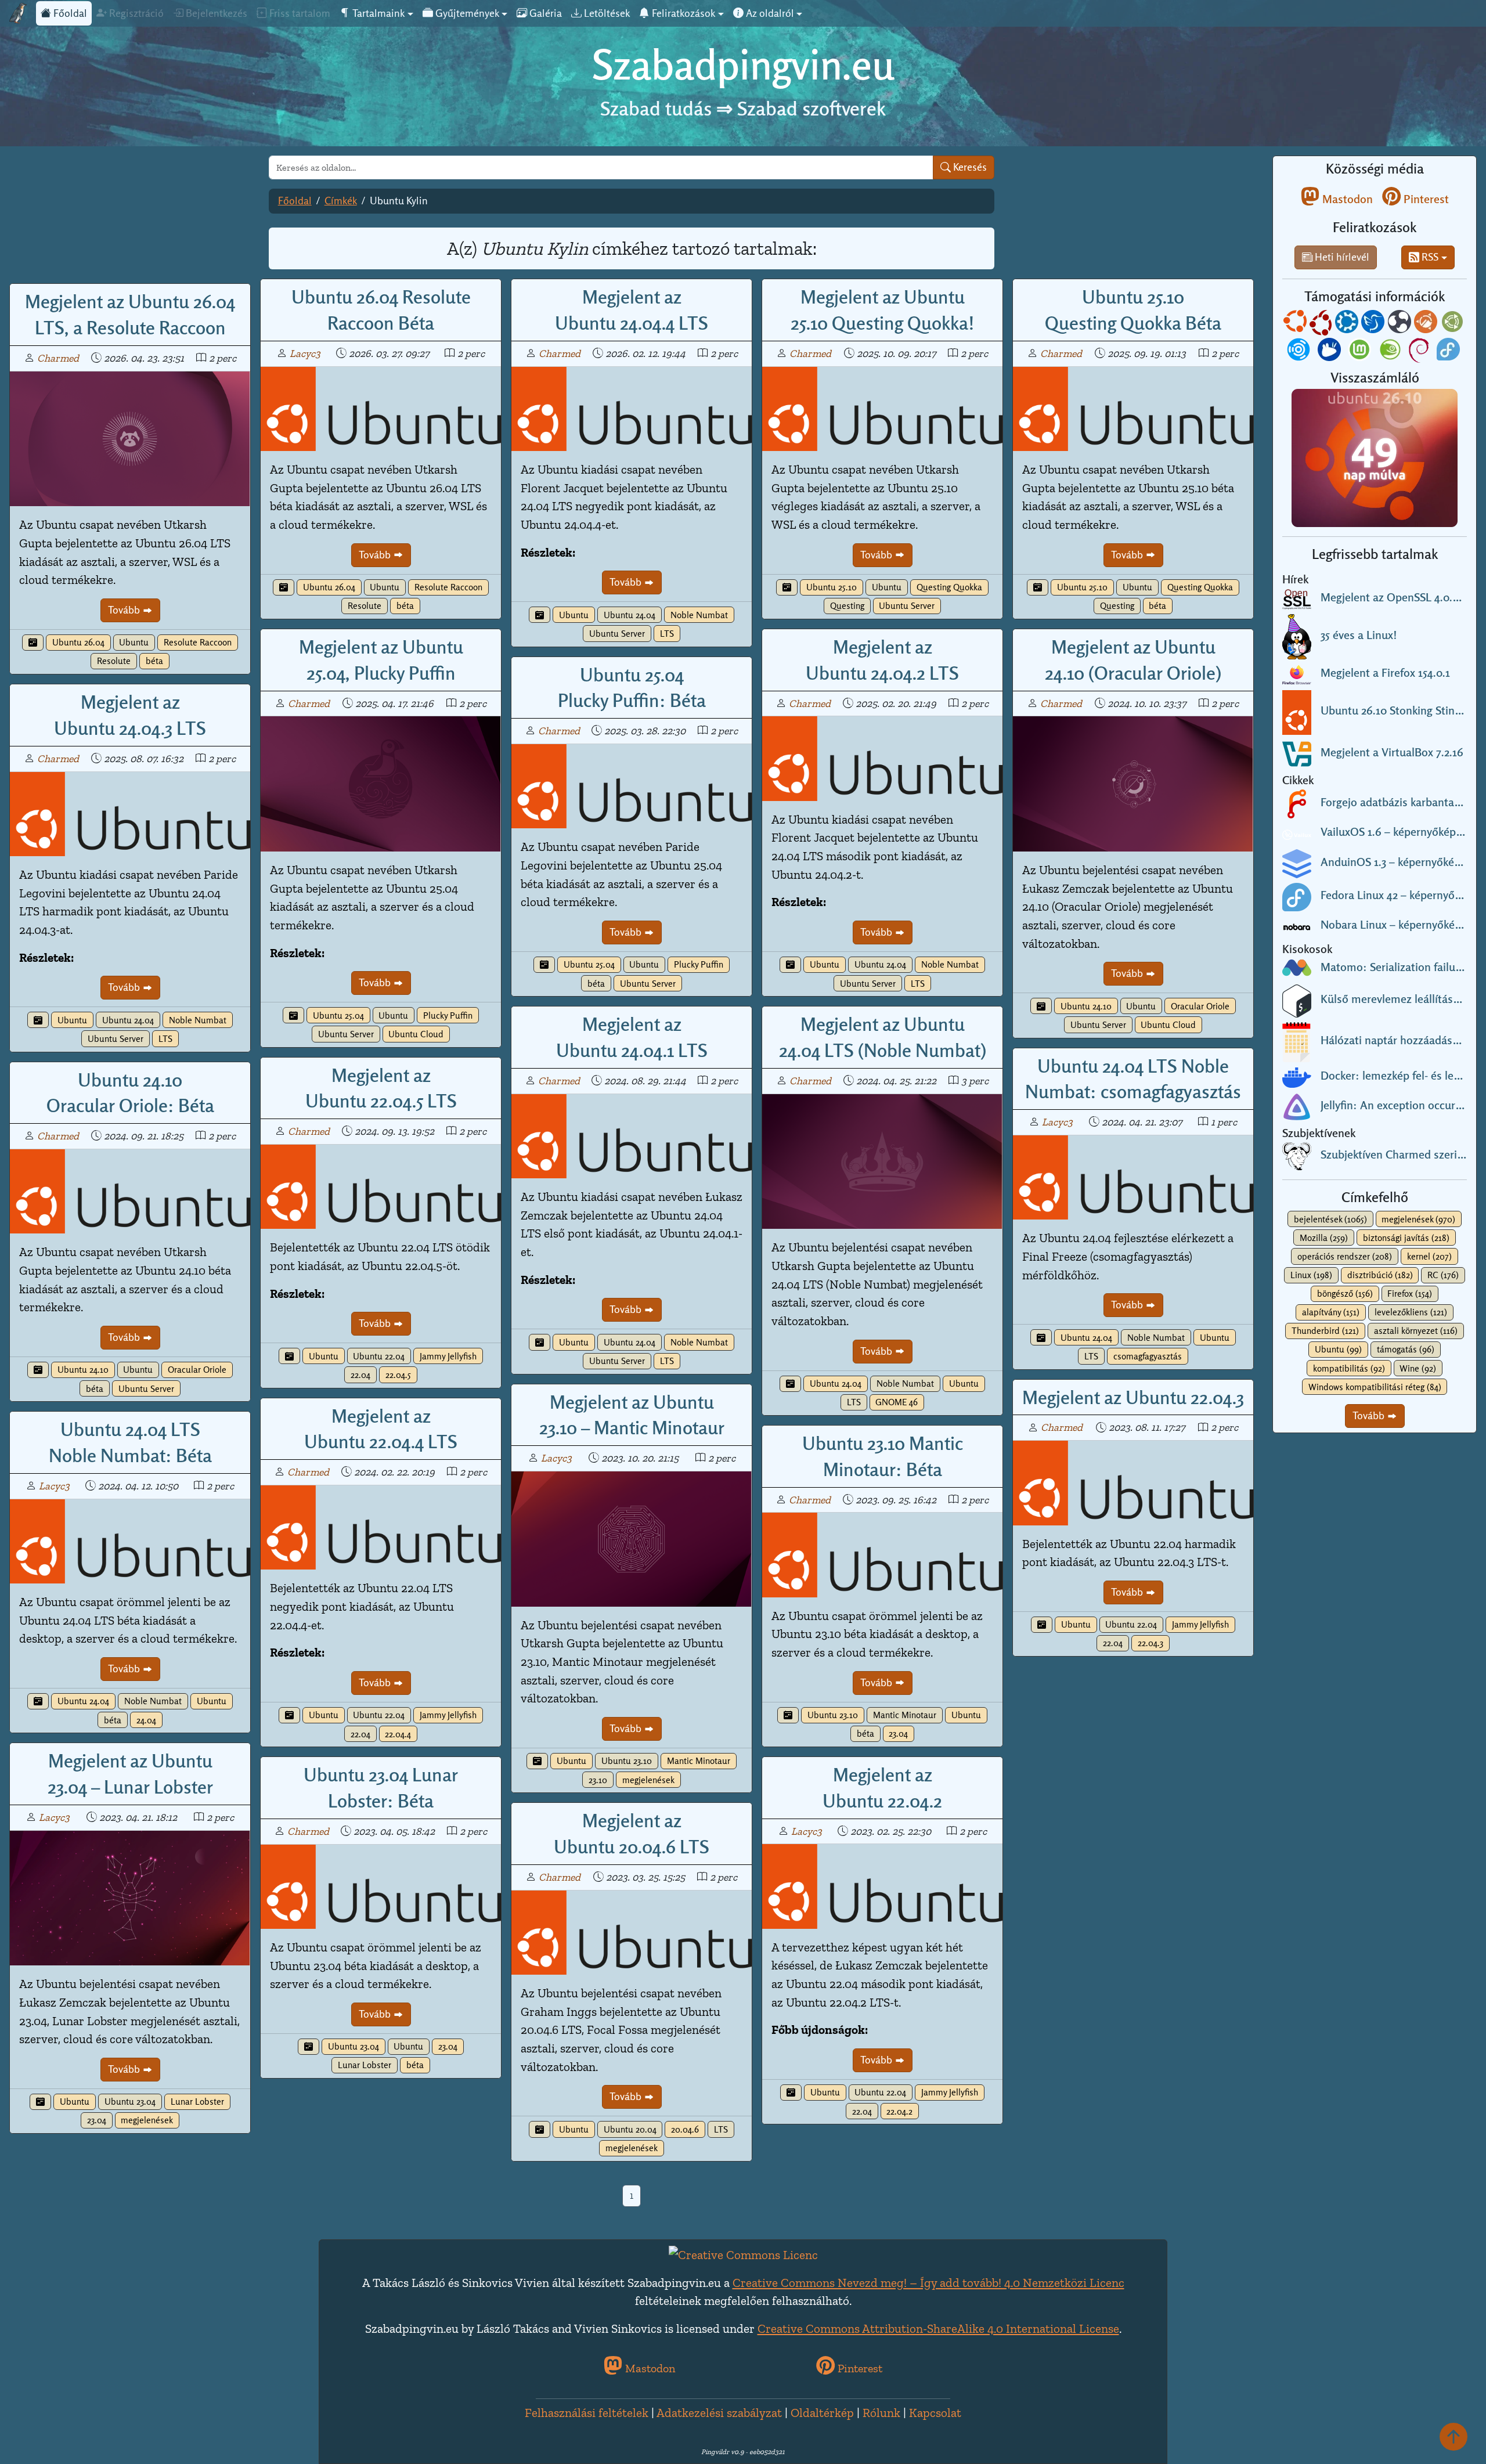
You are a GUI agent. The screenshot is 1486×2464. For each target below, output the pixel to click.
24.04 (146, 1720)
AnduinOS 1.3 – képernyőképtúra (1401, 862)
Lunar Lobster (197, 2102)
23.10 (598, 1780)
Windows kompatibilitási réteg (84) (1375, 1387)
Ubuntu (134, 642)
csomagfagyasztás (1148, 1356)
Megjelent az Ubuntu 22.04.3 (1133, 1397)
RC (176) (1443, 1275)
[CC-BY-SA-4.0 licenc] (743, 2254)
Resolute (114, 661)
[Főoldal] (18, 13)
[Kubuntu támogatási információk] (1348, 324)
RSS (1429, 257)
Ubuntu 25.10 (832, 587)
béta (154, 661)
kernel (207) (1429, 1256)
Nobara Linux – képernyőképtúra (1401, 925)
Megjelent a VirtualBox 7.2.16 (1392, 752)
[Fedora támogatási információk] (1449, 351)
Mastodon (1346, 199)
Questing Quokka (949, 587)
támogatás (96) (1406, 1349)
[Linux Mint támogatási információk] (1361, 351)
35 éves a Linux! (1359, 635)
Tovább (125, 610)
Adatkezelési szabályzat (719, 2413)
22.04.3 (1150, 1643)
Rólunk (881, 2413)
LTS (667, 634)
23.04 (898, 1734)
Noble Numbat (699, 615)
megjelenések (648, 1780)
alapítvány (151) (1331, 1312)
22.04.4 (398, 1734)
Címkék (341, 201)
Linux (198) (1311, 1275)
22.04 (360, 1375)
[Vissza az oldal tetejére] (1453, 2436)
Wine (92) (1418, 1368)
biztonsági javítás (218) (1406, 1238)
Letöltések (606, 13)
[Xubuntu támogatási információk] (1330, 351)
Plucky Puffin (448, 1015)
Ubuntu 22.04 (379, 1356)
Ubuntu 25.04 (338, 1015)
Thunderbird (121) (1325, 1331)
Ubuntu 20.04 (630, 2129)
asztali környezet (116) (1416, 1331)
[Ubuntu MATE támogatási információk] (1453, 324)
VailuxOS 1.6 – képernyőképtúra (1398, 832)
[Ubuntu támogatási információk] (1296, 324)
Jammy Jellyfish (448, 1356)
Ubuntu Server (617, 634)
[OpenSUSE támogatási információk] (1391, 351)
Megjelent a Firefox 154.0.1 (1385, 673)
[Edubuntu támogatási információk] (1322, 324)
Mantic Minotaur (699, 1761)
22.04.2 (899, 2111)
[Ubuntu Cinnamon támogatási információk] (1427, 324)
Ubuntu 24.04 (630, 615)
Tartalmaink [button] (377, 13)
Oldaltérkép (822, 2413)
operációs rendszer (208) (1345, 1256)
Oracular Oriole (1200, 1006)
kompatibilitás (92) (1349, 1368)
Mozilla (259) (1324, 1238)
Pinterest (1425, 199)
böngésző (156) (1345, 1294)
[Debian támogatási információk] (1420, 351)
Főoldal (69, 13)
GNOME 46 (897, 1402)
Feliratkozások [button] (682, 13)
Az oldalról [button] (769, 13)
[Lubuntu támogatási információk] (1374, 324)
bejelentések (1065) (1330, 1219)
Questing (847, 606)
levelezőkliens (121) (1411, 1312)
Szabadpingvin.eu (743, 65)
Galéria (544, 13)
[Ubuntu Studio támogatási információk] (1300, 351)
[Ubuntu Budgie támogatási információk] (1401, 324)
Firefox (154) (1410, 1294)
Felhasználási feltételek (587, 2413)
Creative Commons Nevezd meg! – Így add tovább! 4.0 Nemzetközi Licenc (928, 2283)
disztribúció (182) (1380, 1275)
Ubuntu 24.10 (1086, 1006)
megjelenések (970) (1418, 1219)
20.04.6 (685, 2129)
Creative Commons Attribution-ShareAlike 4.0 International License (938, 2328)
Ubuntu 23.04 (130, 2102)
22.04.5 (398, 1375)
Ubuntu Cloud (416, 1034)
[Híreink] (33, 643)
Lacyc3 (305, 353)
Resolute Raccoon (198, 642)
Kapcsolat (935, 2413)
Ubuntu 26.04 (78, 642)
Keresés (969, 167)
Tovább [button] (1370, 1415)
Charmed (58, 358)
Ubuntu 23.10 (627, 1761)
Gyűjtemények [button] (466, 13)
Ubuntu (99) (1338, 1349)
